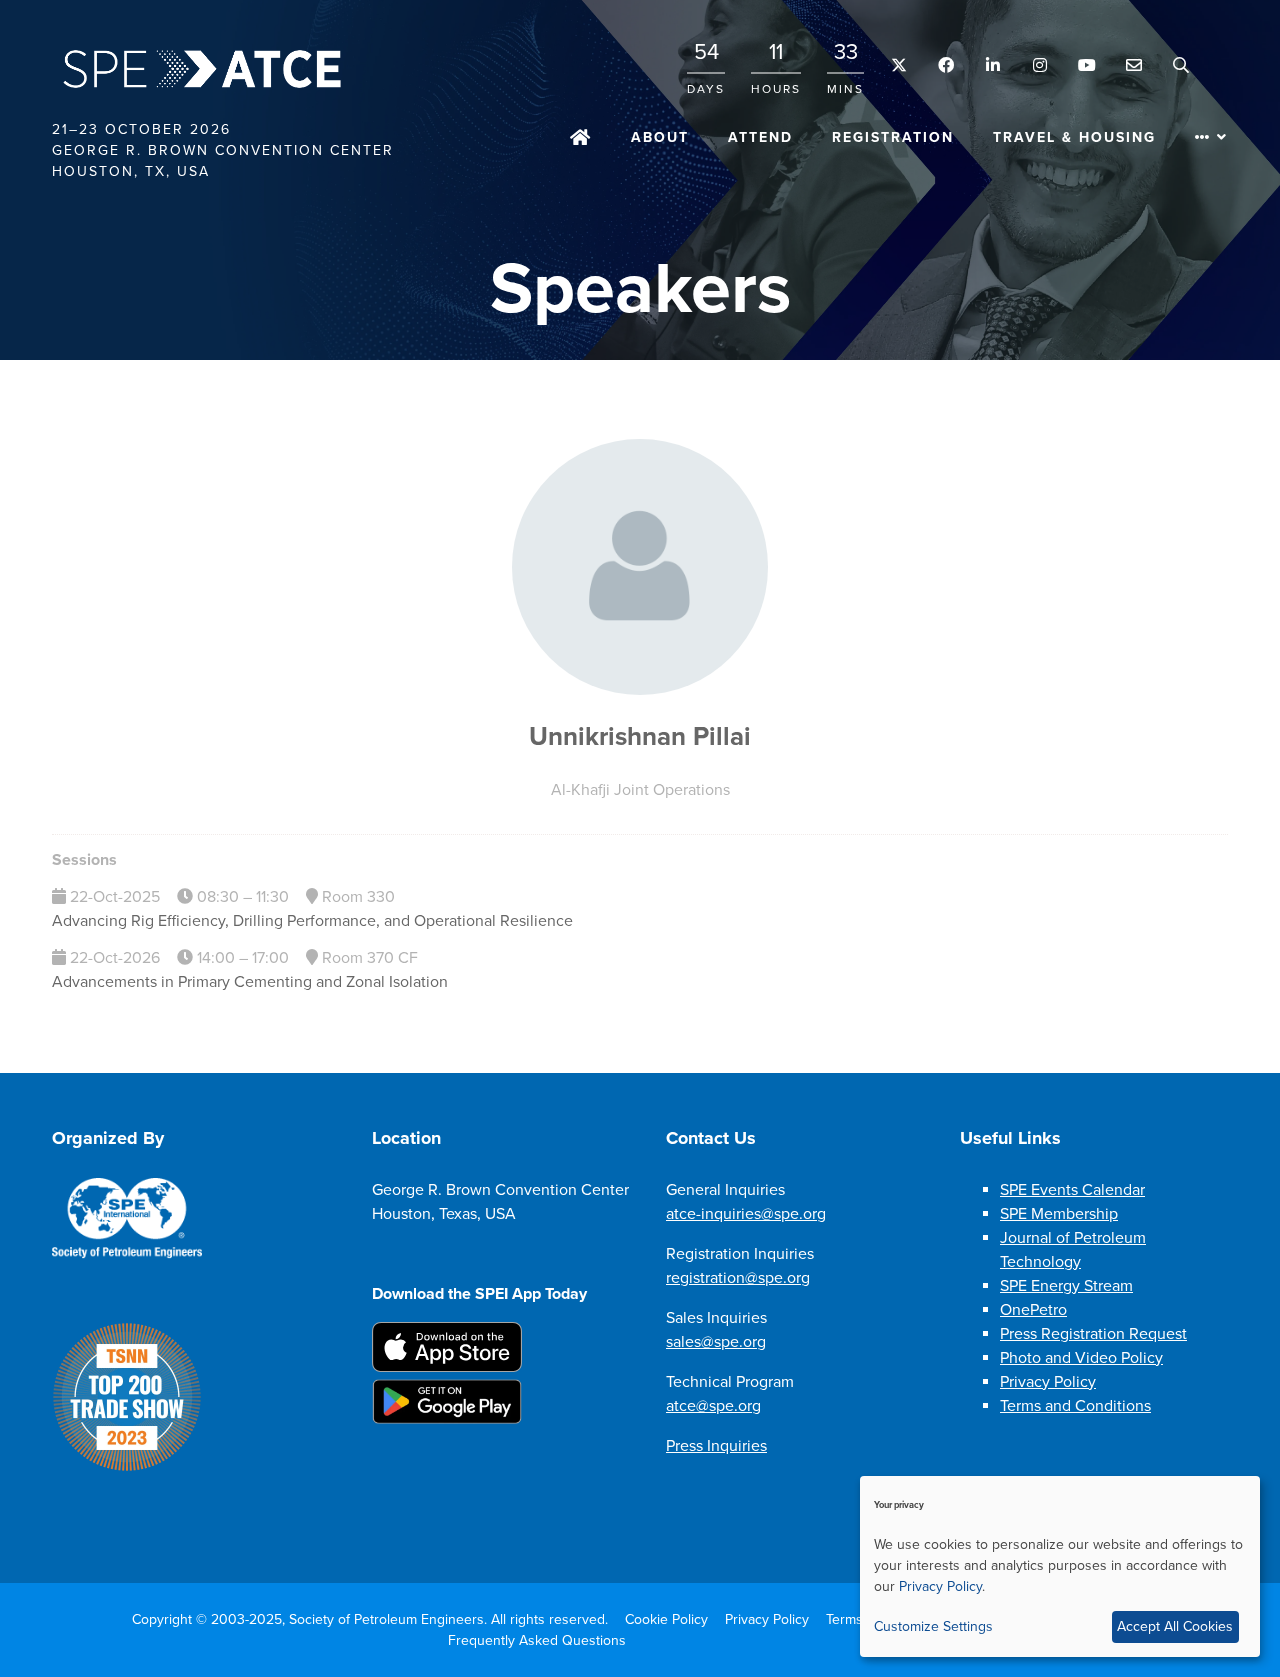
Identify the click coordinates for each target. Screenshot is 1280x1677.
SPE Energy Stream (1066, 1286)
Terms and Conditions (1075, 1406)
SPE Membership (1059, 1214)
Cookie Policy (666, 1619)
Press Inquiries (716, 1446)
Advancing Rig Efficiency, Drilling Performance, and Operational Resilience (312, 921)
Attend (760, 137)
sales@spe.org (716, 1342)
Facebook (945, 65)
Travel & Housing (1074, 137)
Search (1180, 65)
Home (581, 139)
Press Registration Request (1093, 1334)
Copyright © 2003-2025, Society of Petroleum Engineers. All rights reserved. (370, 1619)
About (660, 137)
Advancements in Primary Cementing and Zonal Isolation (250, 982)
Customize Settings (933, 1626)
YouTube (1086, 65)
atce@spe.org (713, 1406)
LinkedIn (992, 65)
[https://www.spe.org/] (127, 1254)
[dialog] (1060, 1566)
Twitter (898, 65)
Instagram (1039, 65)
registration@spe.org (738, 1278)
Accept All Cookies (1175, 1626)
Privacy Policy (1048, 1382)
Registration (893, 137)
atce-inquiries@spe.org (746, 1214)
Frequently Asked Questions (537, 1640)
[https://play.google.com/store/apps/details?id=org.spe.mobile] (447, 1419)
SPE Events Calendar (1072, 1190)
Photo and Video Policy (1081, 1358)
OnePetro (1033, 1310)
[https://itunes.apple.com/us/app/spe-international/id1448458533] (447, 1367)
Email (1133, 65)
